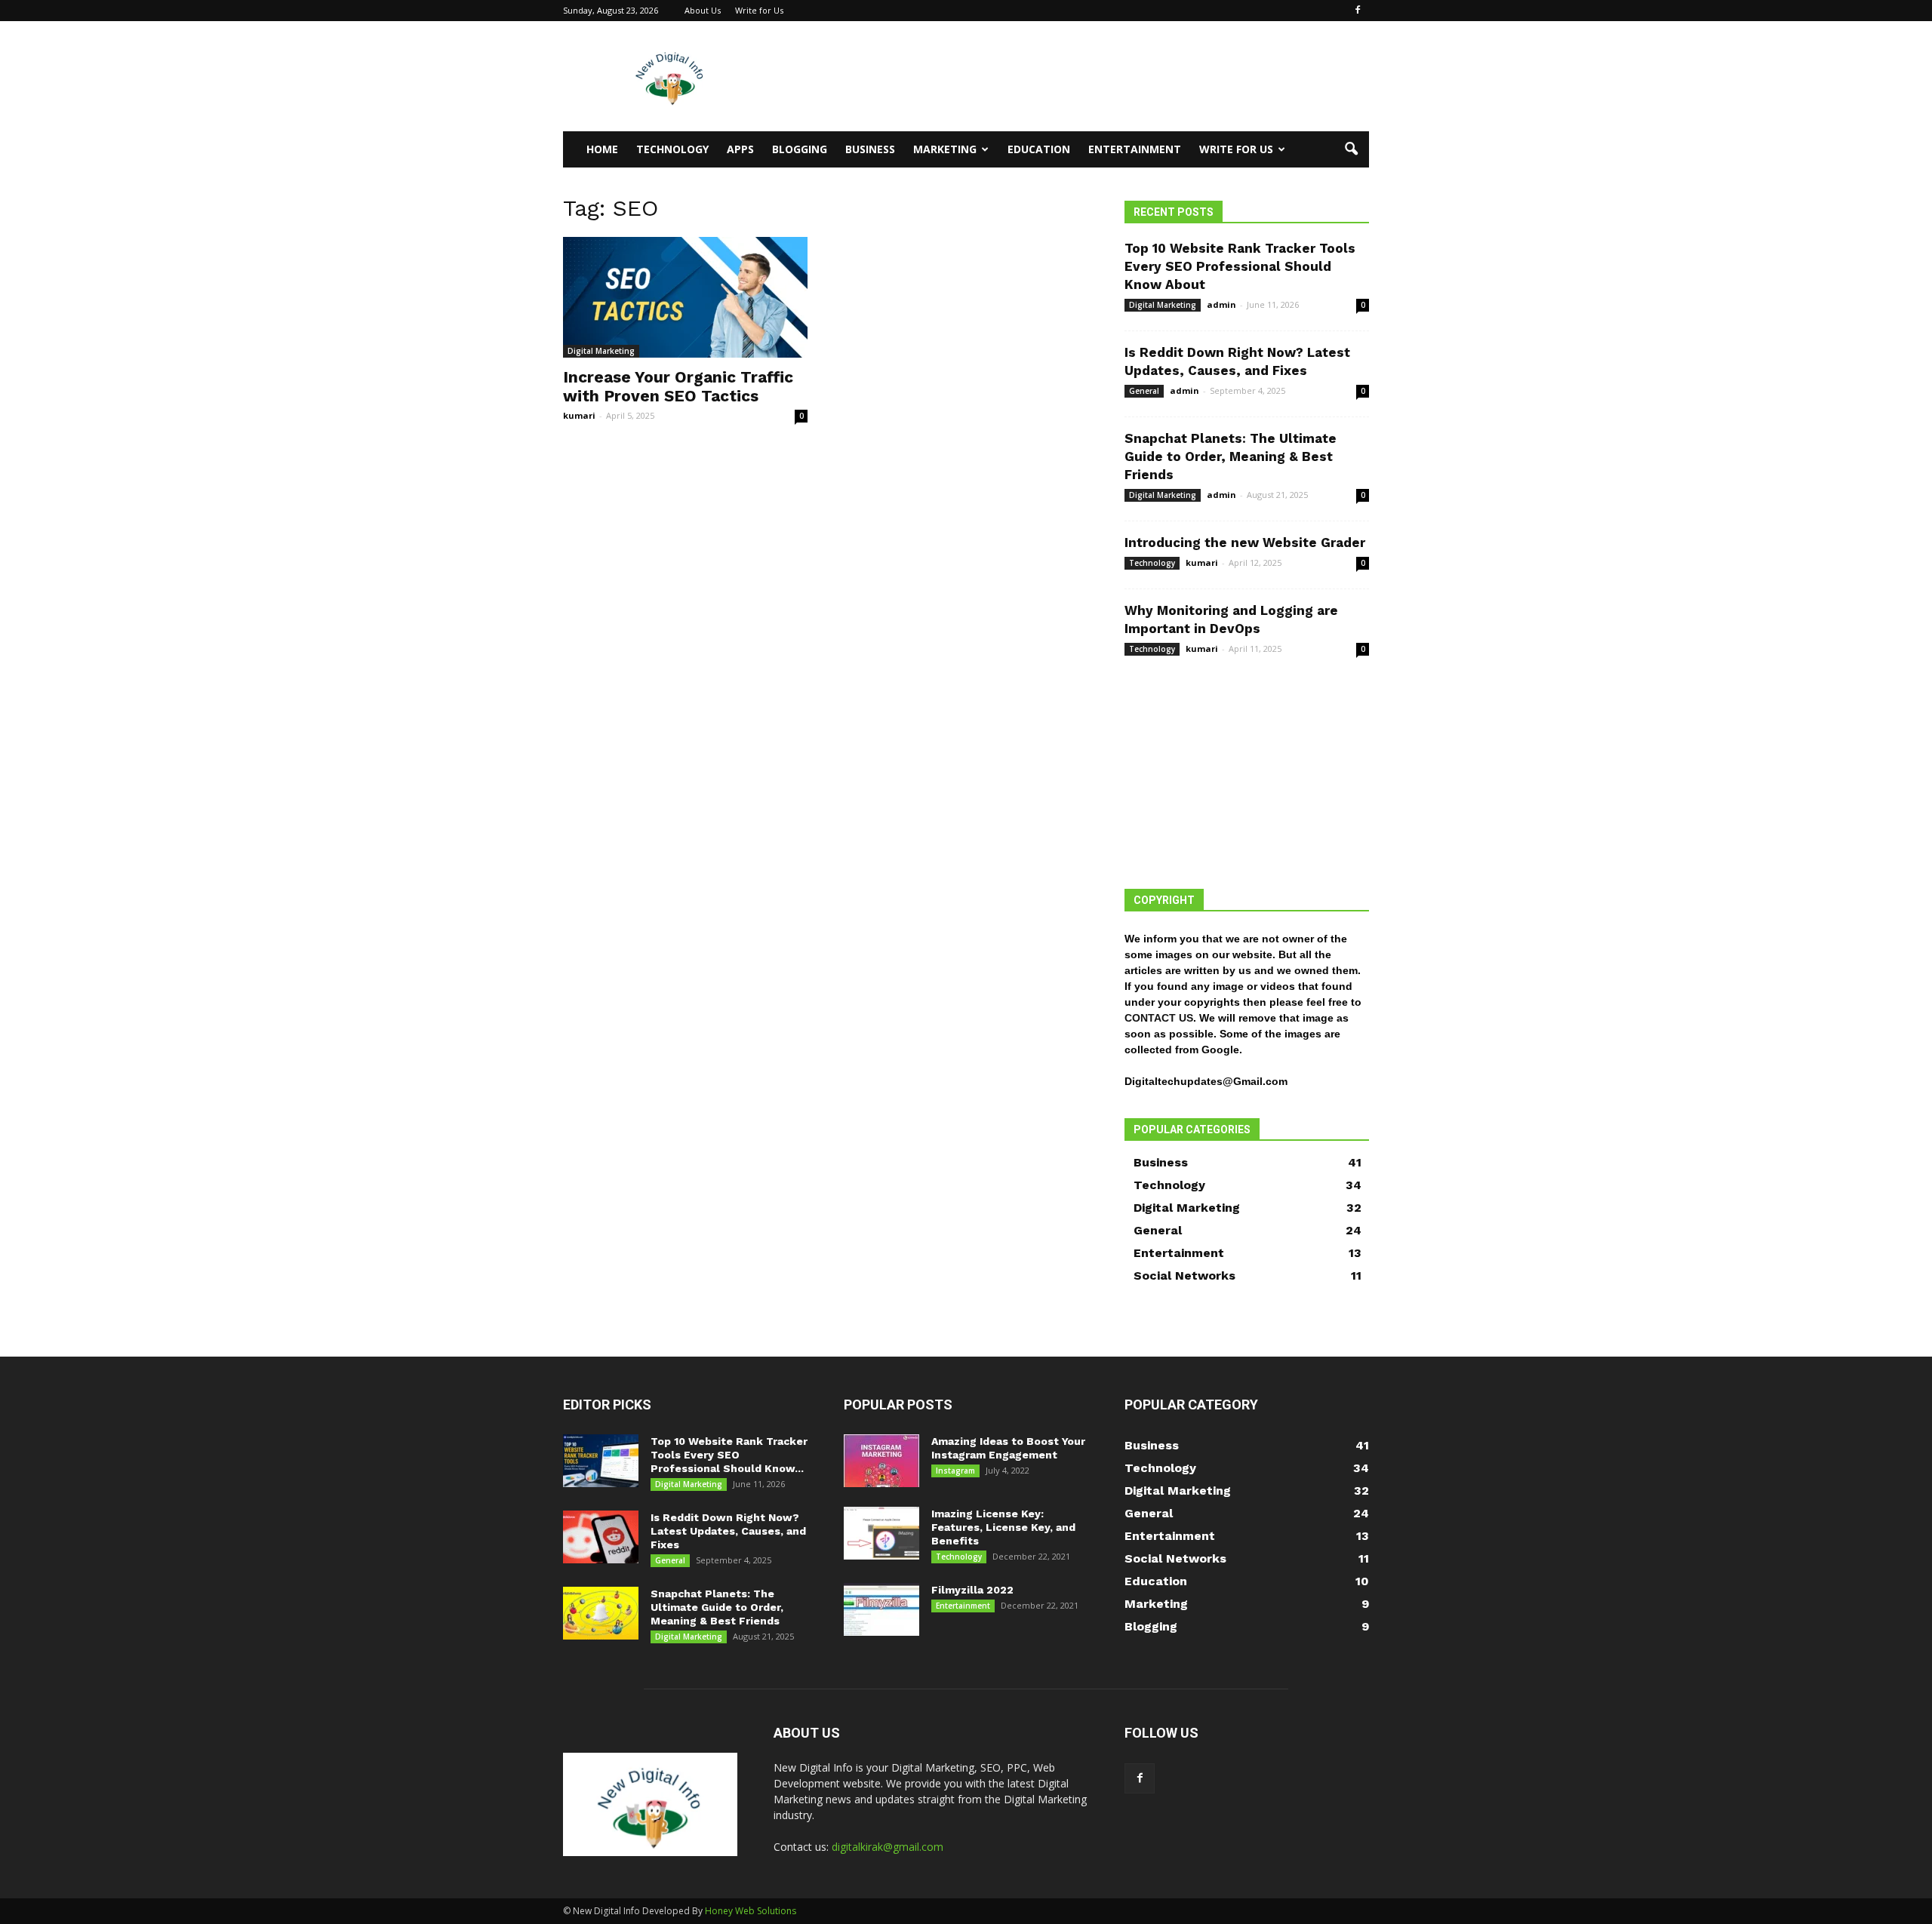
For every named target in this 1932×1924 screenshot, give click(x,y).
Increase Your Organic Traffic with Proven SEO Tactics (678, 386)
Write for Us (759, 10)
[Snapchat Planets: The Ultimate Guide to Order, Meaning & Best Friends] (601, 1613)
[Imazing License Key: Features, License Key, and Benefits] (881, 1533)
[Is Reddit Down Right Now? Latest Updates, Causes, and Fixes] (601, 1537)
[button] (1351, 149)
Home (602, 149)
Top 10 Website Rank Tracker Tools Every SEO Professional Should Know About (1240, 266)
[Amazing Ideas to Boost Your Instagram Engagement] (881, 1461)
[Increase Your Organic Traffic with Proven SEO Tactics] (685, 297)
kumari (579, 415)
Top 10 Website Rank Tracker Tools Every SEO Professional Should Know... (729, 1455)
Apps (740, 149)
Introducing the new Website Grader (1245, 542)
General (1144, 391)
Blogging (800, 149)
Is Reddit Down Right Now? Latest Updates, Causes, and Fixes (728, 1531)
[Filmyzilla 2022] (881, 1609)
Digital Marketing (601, 351)
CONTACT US (1159, 1018)
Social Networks (1184, 1275)
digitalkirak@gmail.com (888, 1847)
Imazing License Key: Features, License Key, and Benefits (1003, 1527)
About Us (703, 10)
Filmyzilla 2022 (972, 1590)
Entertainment (1135, 149)
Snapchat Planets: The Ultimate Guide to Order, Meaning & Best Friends (1231, 456)
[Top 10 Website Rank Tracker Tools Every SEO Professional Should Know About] (601, 1461)
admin (1221, 304)
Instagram (955, 1471)
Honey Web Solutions (751, 1911)
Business (870, 149)
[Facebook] (1358, 11)
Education (1039, 149)
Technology (672, 149)
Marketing (945, 149)
